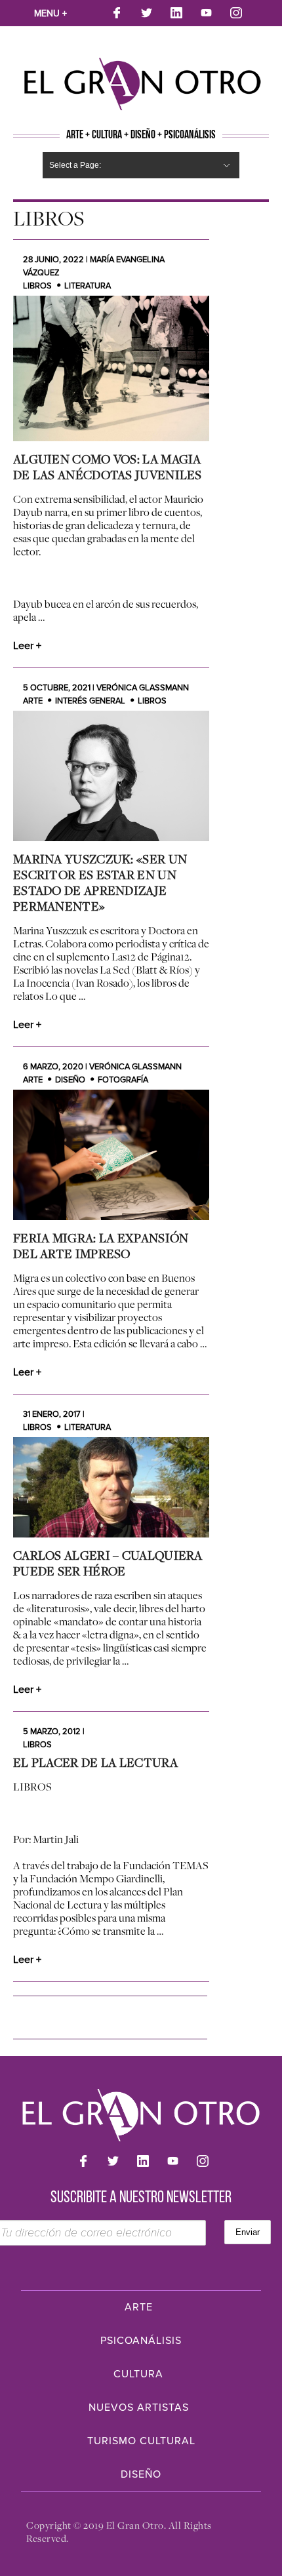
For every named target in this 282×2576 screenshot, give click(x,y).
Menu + (50, 13)
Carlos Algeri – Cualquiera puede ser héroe (108, 1563)
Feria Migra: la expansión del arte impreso (101, 1246)
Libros (37, 286)
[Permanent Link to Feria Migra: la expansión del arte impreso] (111, 1155)
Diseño (70, 1080)
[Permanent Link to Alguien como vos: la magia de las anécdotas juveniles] (111, 368)
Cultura (138, 2374)
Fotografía (123, 1080)
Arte (33, 701)
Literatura (88, 286)
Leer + (27, 646)
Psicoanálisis (141, 2341)
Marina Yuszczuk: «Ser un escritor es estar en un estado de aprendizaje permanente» (100, 882)
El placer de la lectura (95, 1762)
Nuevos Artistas (139, 2408)
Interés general (90, 701)
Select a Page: (75, 165)
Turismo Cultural (141, 2441)
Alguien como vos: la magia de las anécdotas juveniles (108, 467)
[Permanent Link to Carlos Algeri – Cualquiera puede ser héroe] (111, 1487)
